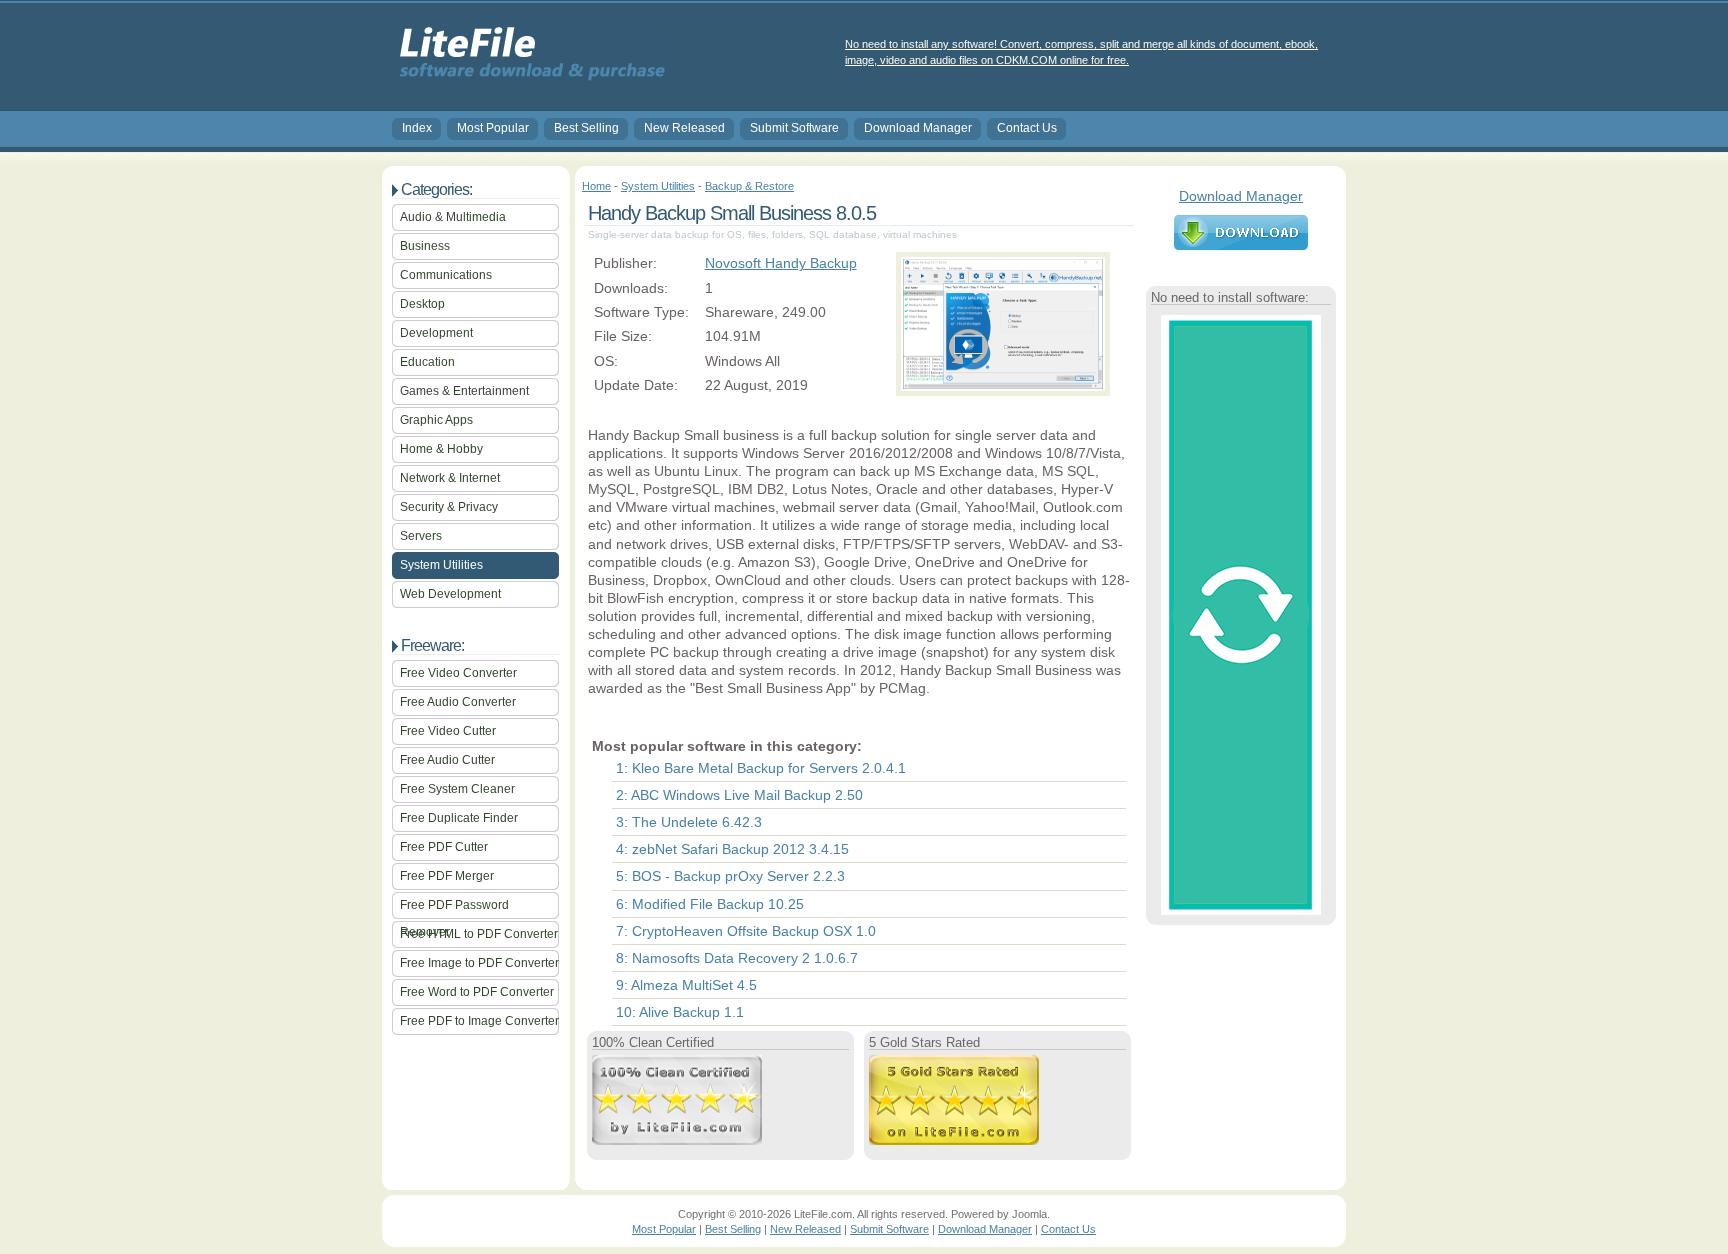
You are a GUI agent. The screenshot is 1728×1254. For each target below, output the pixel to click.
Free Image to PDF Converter (479, 963)
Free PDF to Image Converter (479, 1021)
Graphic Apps (436, 420)
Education (427, 362)
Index (417, 128)
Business (425, 246)
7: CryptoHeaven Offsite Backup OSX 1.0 (746, 931)
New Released (684, 128)
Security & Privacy (449, 507)
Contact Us (1027, 128)
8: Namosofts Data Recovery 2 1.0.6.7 (737, 958)
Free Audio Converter (458, 702)
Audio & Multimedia (453, 217)
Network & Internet (450, 478)
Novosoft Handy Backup (781, 263)
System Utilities (441, 565)
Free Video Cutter (448, 731)
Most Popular (493, 128)
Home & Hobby (441, 449)
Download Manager (918, 128)
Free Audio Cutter (447, 760)
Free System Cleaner (457, 789)
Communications (446, 275)
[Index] (528, 81)
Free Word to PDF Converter (477, 992)
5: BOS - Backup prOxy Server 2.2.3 (730, 876)
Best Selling (586, 128)
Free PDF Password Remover (454, 908)
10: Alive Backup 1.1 (680, 1012)
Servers (421, 536)
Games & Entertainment (464, 391)
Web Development (450, 594)
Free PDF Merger (447, 876)
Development (436, 333)
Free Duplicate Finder (459, 818)
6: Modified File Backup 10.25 (710, 904)
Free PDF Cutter (444, 847)
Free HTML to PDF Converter (479, 934)
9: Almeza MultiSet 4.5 (686, 985)
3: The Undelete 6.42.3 (689, 822)
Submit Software (794, 128)
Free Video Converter (458, 673)
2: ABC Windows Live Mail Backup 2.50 (739, 795)
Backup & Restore (749, 186)
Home (596, 186)
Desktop (422, 304)
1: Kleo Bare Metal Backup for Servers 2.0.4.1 (761, 768)
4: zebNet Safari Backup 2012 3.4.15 (732, 849)
